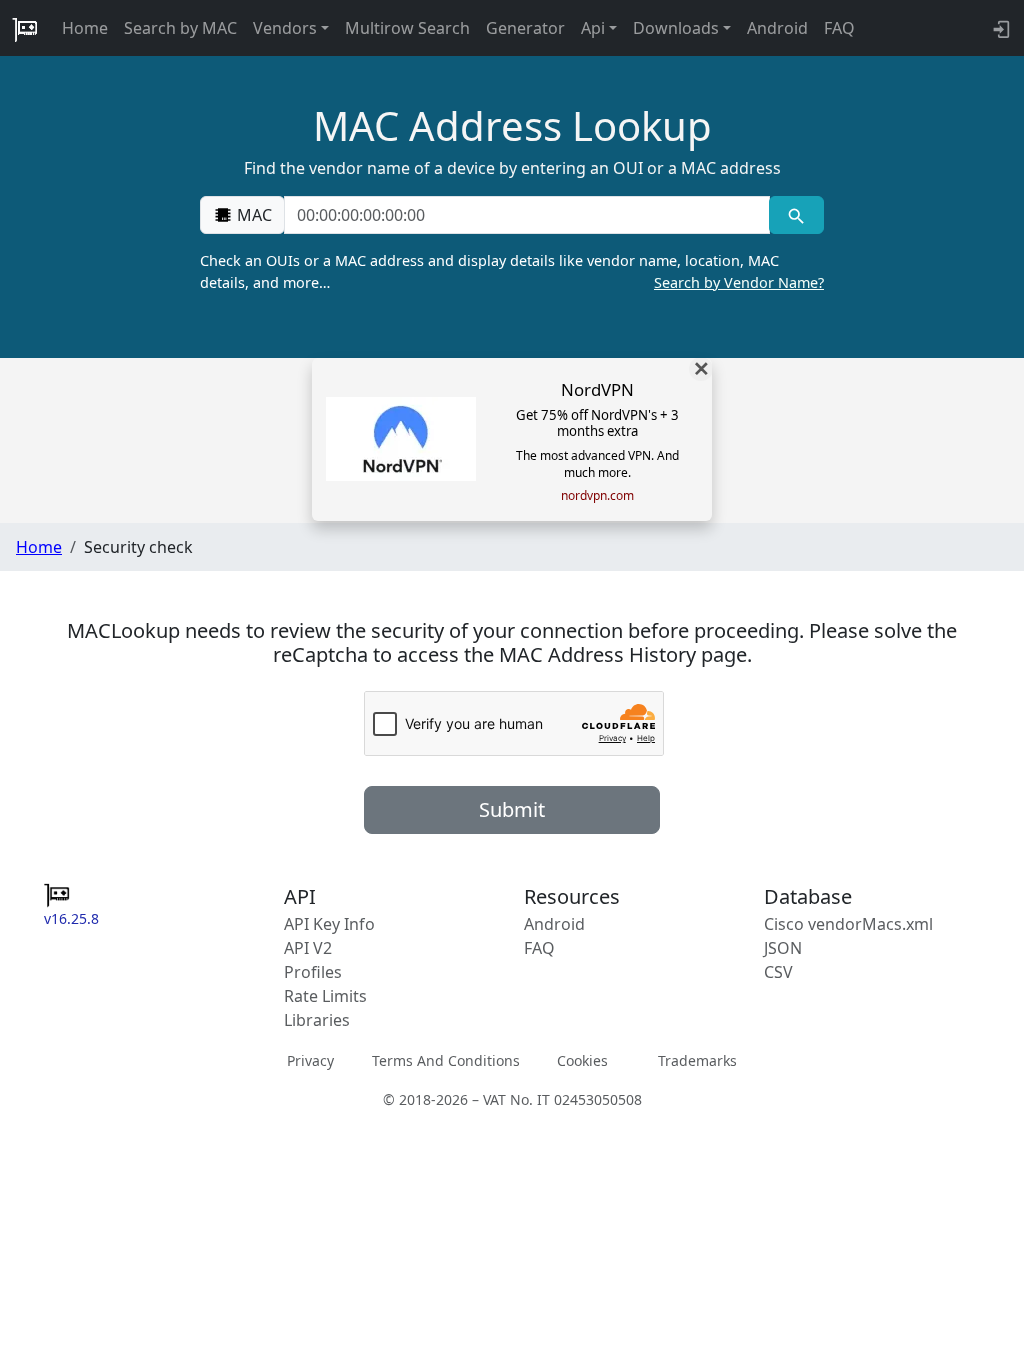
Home (85, 28)
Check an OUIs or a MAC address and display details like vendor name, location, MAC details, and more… (512, 271)
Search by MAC (180, 28)
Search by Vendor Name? (739, 282)
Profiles (313, 972)
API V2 (308, 948)
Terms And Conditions (446, 1060)
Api (593, 28)
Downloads (676, 28)
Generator (525, 28)
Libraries (317, 1020)
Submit (512, 809)
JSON (783, 948)
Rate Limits (325, 996)
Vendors (285, 28)
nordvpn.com (597, 496)
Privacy (310, 1060)
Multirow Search (407, 28)
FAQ (839, 28)
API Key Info (329, 924)
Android (777, 28)
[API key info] (999, 28)
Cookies (582, 1060)
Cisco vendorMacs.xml (848, 924)
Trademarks (697, 1060)
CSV (778, 972)
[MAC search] (796, 215)
